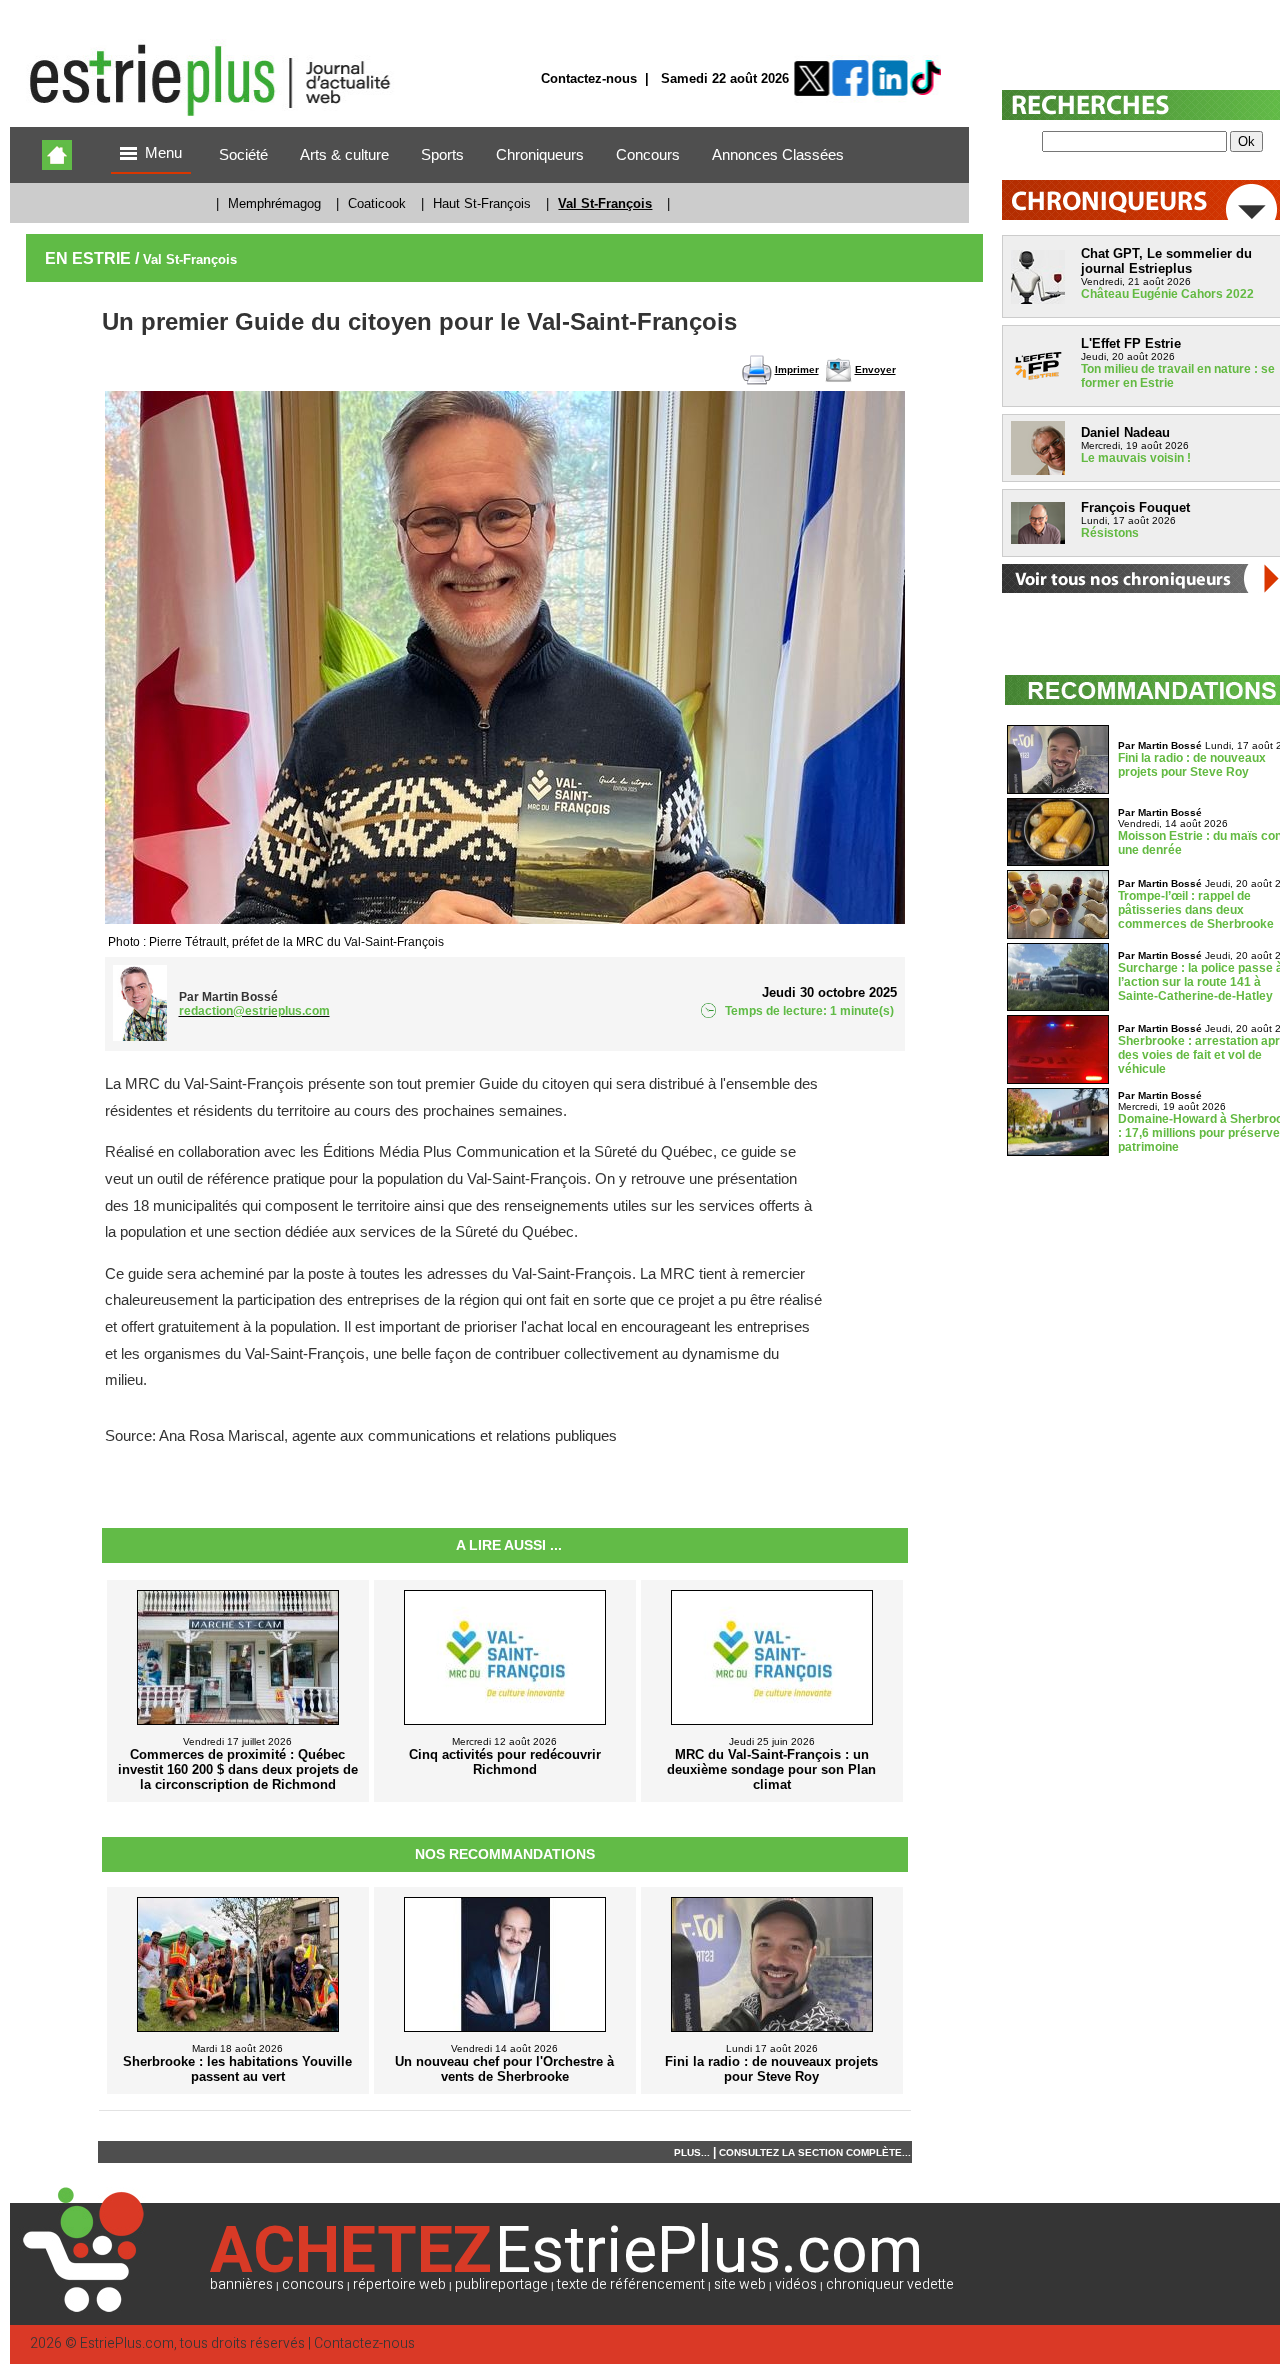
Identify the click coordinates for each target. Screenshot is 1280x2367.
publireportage (501, 2284)
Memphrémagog (274, 203)
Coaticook (377, 203)
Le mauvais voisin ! (1136, 458)
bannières (241, 2284)
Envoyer (875, 369)
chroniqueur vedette (890, 2284)
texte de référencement (631, 2284)
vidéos (796, 2284)
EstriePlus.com (127, 2343)
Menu (163, 153)
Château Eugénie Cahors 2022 (1167, 294)
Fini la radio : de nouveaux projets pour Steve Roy (1192, 765)
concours (313, 2284)
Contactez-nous (589, 78)
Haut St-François (482, 203)
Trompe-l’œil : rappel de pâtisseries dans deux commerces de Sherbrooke (1196, 910)
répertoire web (399, 2284)
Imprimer (797, 369)
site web (740, 2284)
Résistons (1110, 533)
